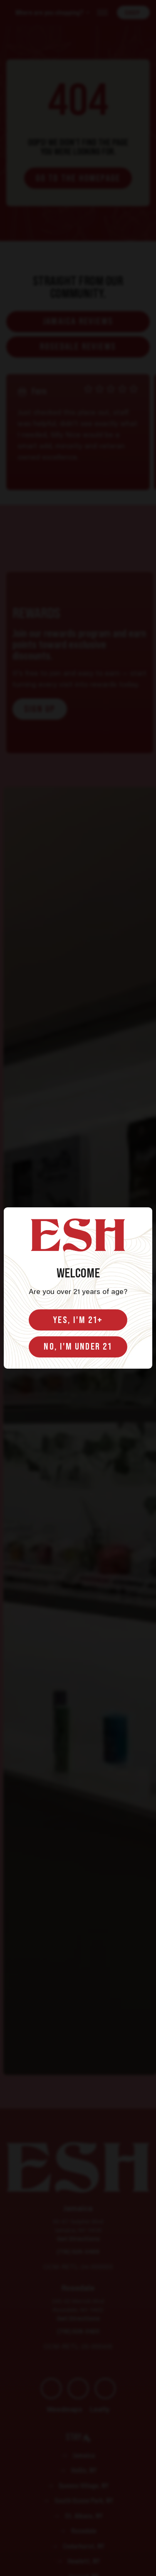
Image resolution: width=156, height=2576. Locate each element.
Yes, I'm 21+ (78, 1320)
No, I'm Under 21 (78, 1346)
